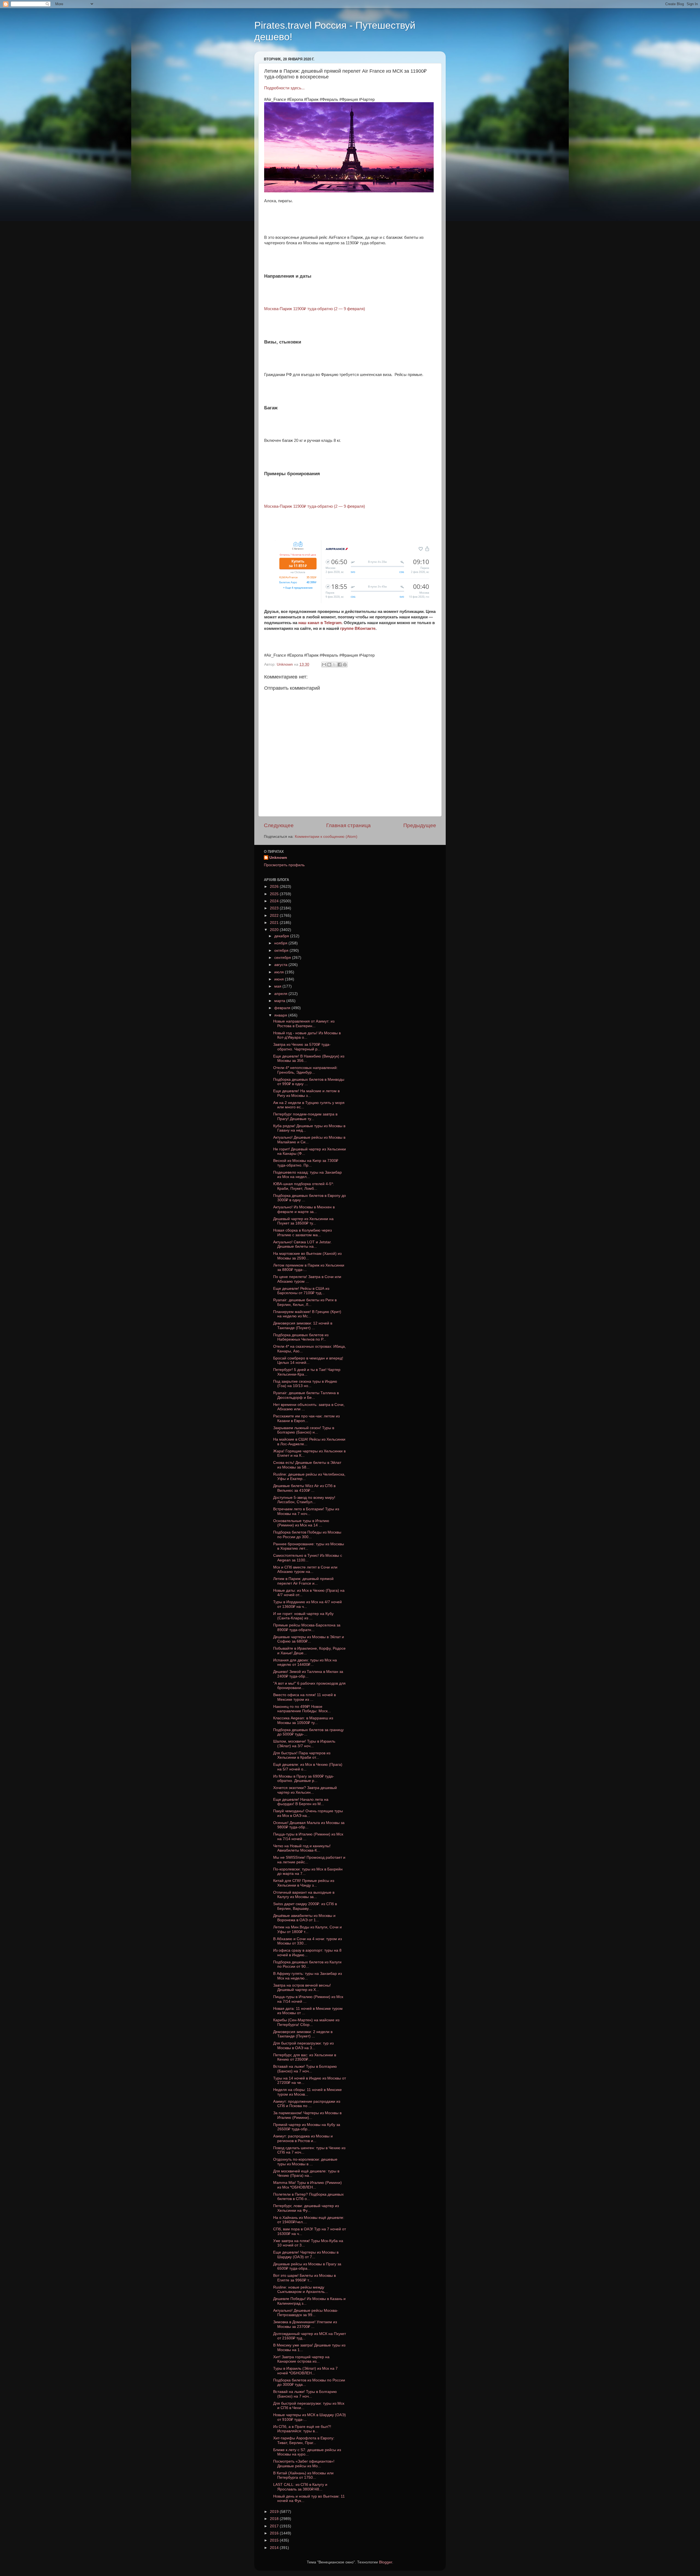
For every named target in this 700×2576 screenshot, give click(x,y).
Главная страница (348, 825)
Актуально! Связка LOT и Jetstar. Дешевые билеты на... (302, 1244)
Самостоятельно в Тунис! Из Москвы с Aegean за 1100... (308, 1558)
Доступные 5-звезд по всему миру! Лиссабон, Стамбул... (304, 1500)
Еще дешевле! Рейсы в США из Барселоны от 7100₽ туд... (301, 1291)
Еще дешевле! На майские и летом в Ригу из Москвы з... (306, 1093)
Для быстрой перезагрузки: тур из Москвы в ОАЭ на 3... (303, 2045)
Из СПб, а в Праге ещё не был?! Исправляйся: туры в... (302, 2429)
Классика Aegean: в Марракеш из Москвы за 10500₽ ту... (303, 1720)
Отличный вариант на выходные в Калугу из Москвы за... (304, 1895)
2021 (275, 923)
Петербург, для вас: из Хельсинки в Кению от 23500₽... (305, 2057)
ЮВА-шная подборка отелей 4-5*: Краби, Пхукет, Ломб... (304, 1186)
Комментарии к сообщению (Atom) (326, 837)
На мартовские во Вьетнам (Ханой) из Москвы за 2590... (307, 1256)
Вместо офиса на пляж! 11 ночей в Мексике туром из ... (304, 1697)
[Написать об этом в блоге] (329, 665)
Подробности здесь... (284, 88)
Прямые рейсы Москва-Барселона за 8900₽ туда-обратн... (307, 1627)
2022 (275, 916)
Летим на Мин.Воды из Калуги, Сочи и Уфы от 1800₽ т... (307, 1929)
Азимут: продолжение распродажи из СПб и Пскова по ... (307, 2104)
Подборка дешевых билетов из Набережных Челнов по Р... (301, 1337)
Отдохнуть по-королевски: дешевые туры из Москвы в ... (305, 2162)
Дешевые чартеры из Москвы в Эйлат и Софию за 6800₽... (309, 1639)
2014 (275, 2548)
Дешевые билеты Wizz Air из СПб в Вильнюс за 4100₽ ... (304, 1488)
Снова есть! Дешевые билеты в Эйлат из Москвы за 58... (307, 1465)
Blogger (386, 2562)
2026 (275, 887)
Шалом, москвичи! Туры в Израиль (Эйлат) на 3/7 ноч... (304, 1744)
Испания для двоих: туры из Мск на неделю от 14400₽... (305, 1662)
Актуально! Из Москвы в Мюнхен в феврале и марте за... (304, 1209)
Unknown (278, 858)
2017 (275, 2526)
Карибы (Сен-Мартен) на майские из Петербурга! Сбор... (306, 2022)
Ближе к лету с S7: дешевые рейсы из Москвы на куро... (307, 2452)
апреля (281, 994)
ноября (281, 943)
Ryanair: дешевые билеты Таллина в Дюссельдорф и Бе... (306, 1395)
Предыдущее (420, 825)
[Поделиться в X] (334, 665)
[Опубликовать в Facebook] (340, 665)
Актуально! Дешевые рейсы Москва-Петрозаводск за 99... (306, 2313)
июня (280, 979)
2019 (275, 2512)
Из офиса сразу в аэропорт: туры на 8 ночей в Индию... (307, 1953)
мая (278, 986)
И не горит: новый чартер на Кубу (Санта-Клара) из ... (303, 1616)
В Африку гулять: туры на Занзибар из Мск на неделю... (307, 1976)
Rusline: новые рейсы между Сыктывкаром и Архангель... (301, 2289)
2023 (275, 908)
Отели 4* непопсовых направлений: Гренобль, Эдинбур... (305, 1070)
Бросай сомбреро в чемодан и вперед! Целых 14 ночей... (308, 1360)
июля (280, 972)
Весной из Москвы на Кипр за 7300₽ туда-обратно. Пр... (306, 1163)
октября (282, 951)
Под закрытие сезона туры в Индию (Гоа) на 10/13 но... (305, 1384)
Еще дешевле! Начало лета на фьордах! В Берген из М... (301, 1802)
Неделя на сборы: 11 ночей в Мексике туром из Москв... (307, 2092)
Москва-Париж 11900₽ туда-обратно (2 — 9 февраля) (315, 309)
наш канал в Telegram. (321, 623)
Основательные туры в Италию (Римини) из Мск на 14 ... (301, 1523)
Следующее (279, 825)
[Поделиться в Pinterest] (345, 665)
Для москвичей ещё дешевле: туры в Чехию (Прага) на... (306, 2173)
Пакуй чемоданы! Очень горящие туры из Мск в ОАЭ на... (308, 1813)
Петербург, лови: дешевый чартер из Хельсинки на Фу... (306, 2208)
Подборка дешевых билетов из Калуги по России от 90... (307, 1964)
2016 (275, 2533)
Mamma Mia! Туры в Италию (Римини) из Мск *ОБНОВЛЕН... (307, 2185)
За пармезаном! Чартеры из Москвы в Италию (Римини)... (307, 2115)
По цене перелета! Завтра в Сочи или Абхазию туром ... (307, 1279)
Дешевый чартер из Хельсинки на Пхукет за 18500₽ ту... (303, 1221)
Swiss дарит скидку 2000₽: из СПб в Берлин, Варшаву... (305, 1906)
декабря (282, 936)
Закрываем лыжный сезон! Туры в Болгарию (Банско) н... (304, 1430)
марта (280, 1001)
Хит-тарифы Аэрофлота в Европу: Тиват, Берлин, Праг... (304, 2440)
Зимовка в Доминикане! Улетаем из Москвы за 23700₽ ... (305, 2324)
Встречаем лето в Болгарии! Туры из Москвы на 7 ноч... (306, 1511)
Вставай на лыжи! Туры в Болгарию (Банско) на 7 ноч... (305, 2069)
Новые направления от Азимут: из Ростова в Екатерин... (304, 1023)
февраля (283, 1008)
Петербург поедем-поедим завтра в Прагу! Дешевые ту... (305, 1116)
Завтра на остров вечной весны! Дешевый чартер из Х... (302, 1988)
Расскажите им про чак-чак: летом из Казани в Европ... (306, 1418)
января (281, 1015)
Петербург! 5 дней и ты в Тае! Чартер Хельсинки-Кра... (307, 1372)
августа (281, 965)
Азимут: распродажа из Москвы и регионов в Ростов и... (303, 2138)
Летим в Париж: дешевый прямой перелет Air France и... (303, 1581)
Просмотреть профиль (284, 865)
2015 (275, 2540)
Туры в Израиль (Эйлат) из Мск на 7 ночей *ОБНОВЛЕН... (305, 2371)
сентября (283, 958)
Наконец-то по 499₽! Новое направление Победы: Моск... (302, 1709)
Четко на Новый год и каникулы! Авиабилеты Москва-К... (302, 1848)
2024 (275, 901)
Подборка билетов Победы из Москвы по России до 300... (307, 1534)
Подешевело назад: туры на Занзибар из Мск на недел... (307, 1175)
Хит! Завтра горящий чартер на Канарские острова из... (301, 2359)
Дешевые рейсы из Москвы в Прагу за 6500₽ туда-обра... (307, 2266)
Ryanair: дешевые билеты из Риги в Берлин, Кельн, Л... (305, 1302)
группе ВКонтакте (358, 628)
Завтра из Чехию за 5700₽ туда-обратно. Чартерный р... (302, 1047)
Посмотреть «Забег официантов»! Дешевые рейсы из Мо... (304, 2464)
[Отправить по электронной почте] (324, 665)
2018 (275, 2519)
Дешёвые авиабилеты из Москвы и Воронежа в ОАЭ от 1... (304, 1918)
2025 (275, 894)
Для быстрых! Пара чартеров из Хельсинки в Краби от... (302, 1755)
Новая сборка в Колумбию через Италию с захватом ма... (302, 1233)
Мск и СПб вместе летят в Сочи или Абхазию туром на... (305, 1569)
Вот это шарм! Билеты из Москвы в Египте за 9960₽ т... (304, 2278)
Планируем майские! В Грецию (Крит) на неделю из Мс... (307, 1314)
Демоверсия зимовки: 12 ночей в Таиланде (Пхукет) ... (303, 1325)
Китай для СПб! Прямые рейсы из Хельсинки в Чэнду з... (304, 1883)
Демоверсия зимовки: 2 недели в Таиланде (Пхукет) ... (303, 2034)
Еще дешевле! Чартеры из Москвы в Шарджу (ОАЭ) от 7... (306, 2255)
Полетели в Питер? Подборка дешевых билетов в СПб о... (308, 2197)
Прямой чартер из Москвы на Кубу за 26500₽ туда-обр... (307, 2127)
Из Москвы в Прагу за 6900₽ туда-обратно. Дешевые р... (304, 1778)
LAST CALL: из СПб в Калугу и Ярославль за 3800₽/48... (300, 2487)
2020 (275, 930)
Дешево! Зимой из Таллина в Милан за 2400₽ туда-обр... (308, 1674)
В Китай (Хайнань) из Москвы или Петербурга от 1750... (303, 2475)
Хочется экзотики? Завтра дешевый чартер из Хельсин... (305, 1790)
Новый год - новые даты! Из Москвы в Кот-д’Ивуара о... (307, 1035)
